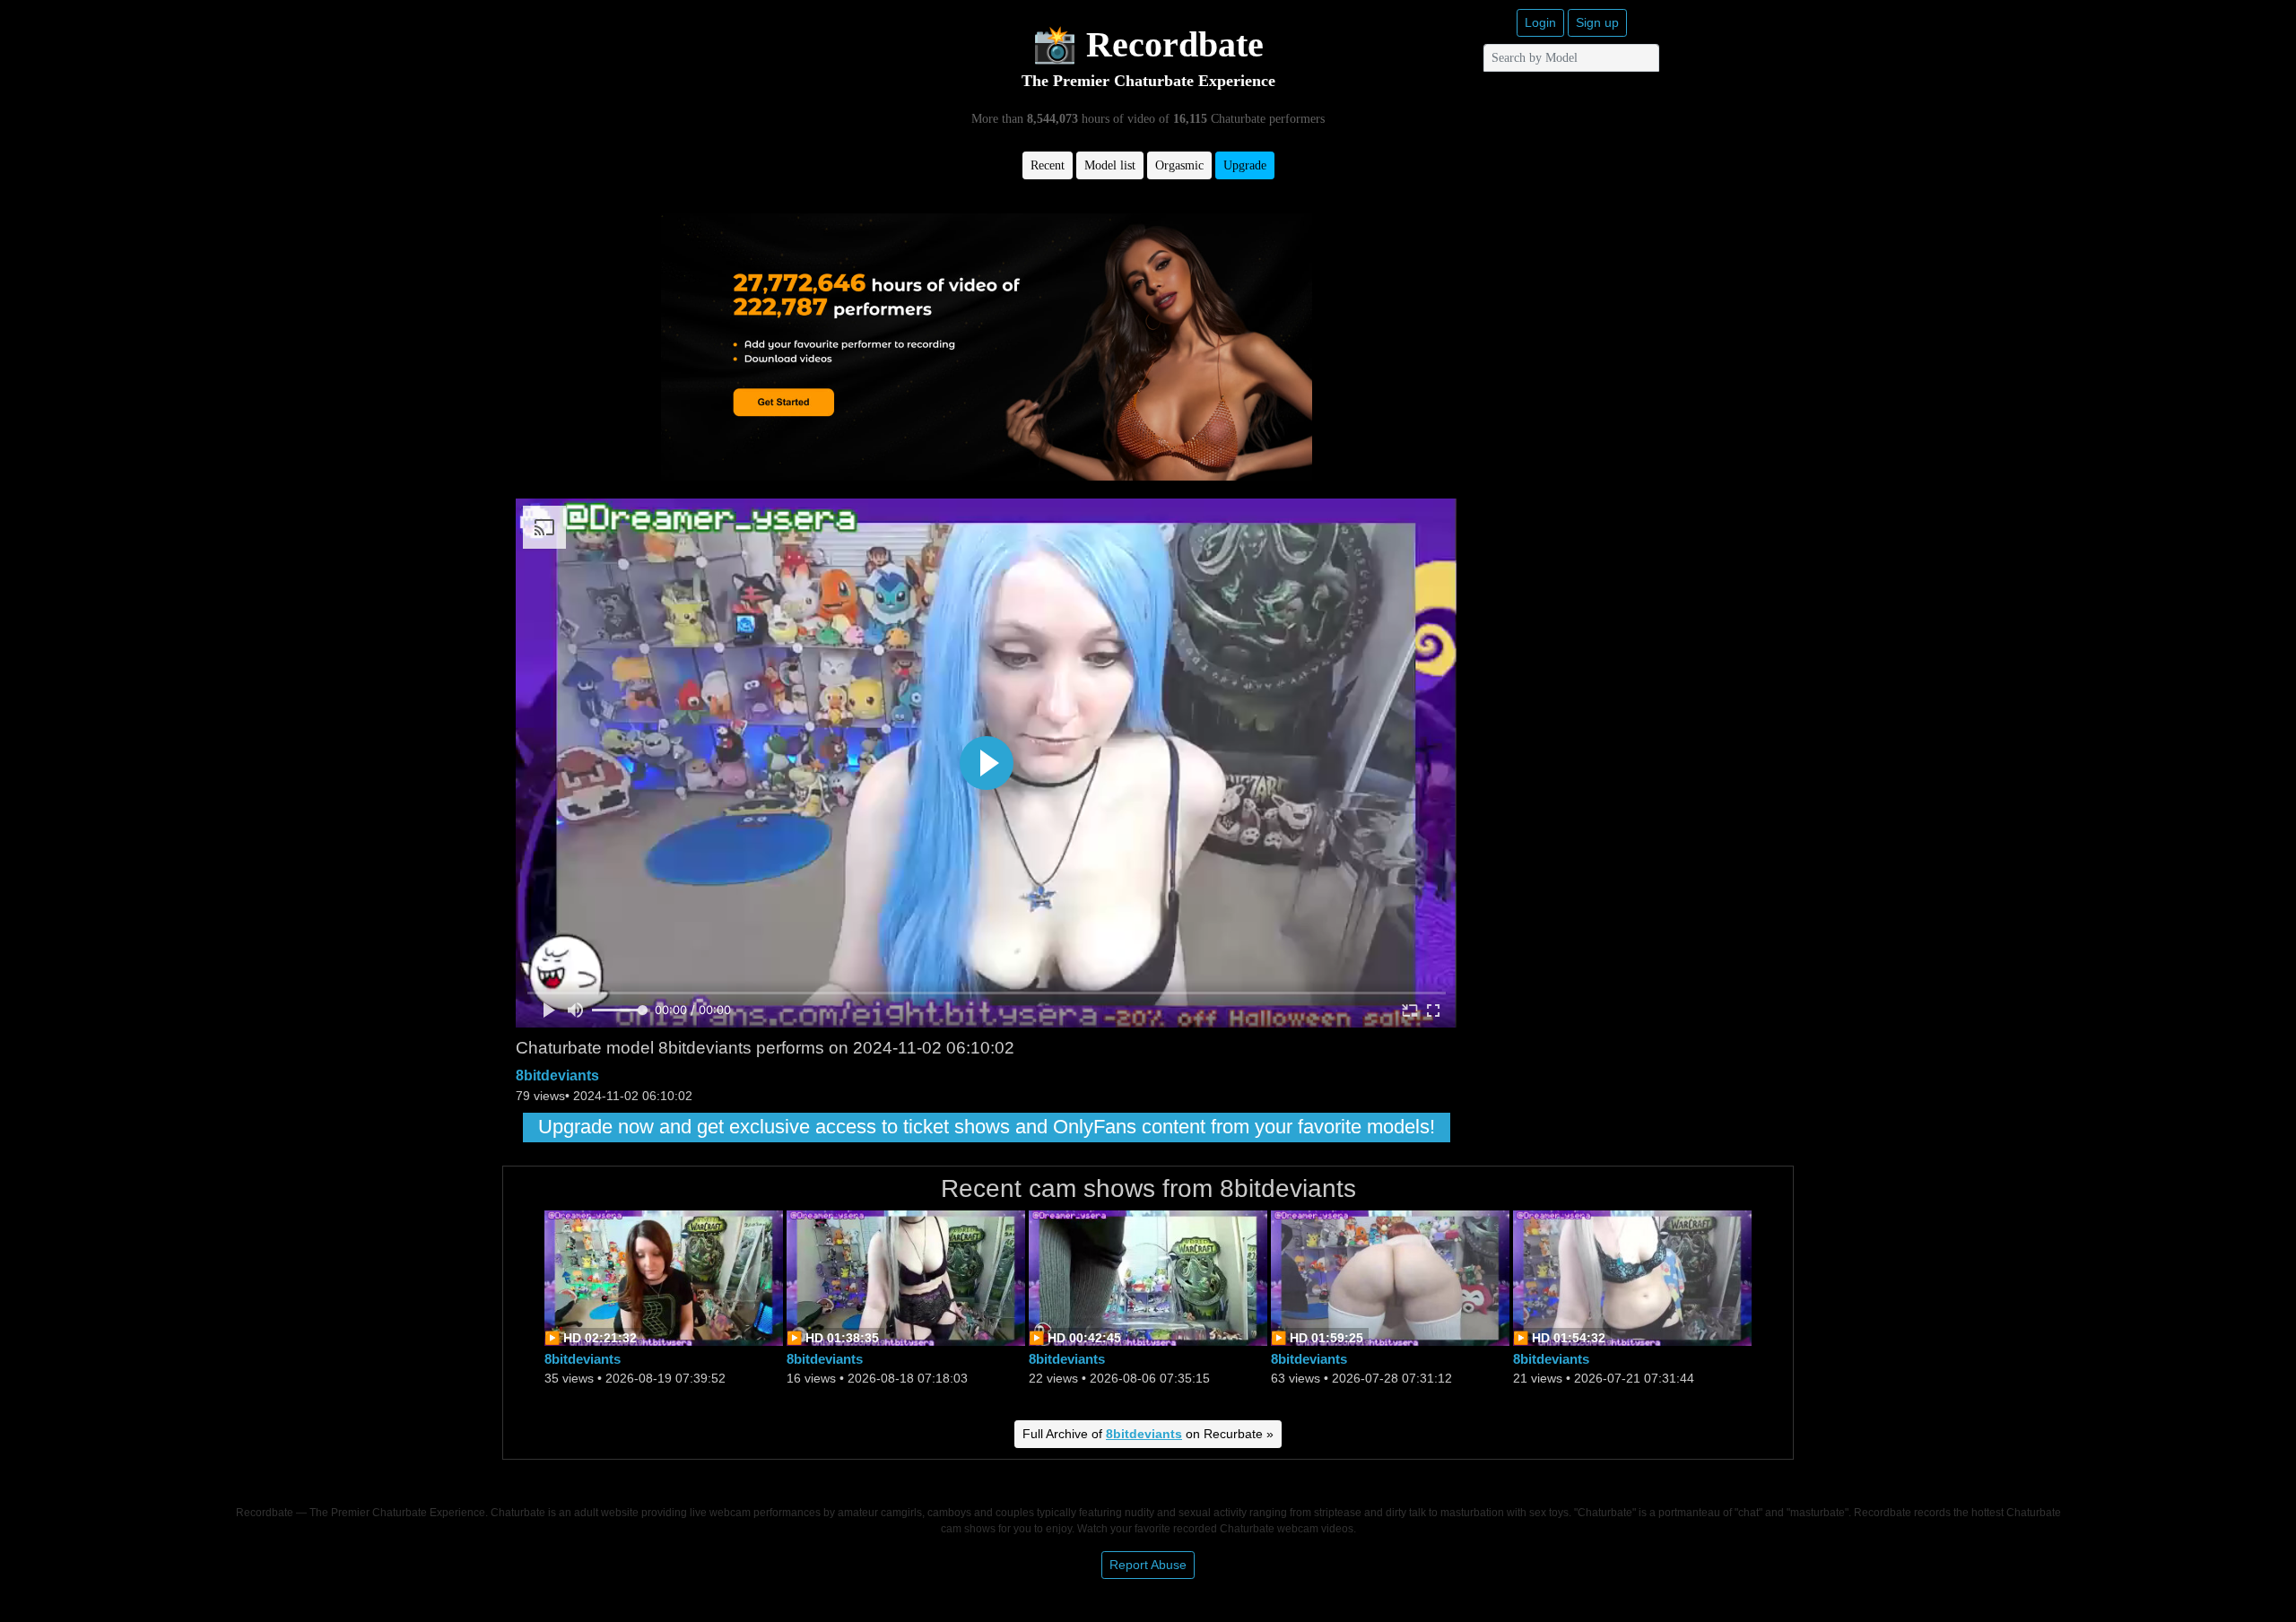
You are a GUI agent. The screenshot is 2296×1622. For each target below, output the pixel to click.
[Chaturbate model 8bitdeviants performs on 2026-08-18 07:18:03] (906, 1276)
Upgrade (1245, 165)
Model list (1110, 165)
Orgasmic (1179, 165)
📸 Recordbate (1148, 44)
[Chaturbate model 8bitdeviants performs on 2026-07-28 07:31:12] (1390, 1276)
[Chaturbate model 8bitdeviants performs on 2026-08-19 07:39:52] (664, 1276)
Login (1540, 22)
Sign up (1597, 22)
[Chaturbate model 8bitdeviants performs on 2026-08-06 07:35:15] (1148, 1276)
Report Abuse (1148, 1565)
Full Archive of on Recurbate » (1148, 1434)
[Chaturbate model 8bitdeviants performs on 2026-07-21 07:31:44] (1632, 1276)
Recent (1048, 165)
